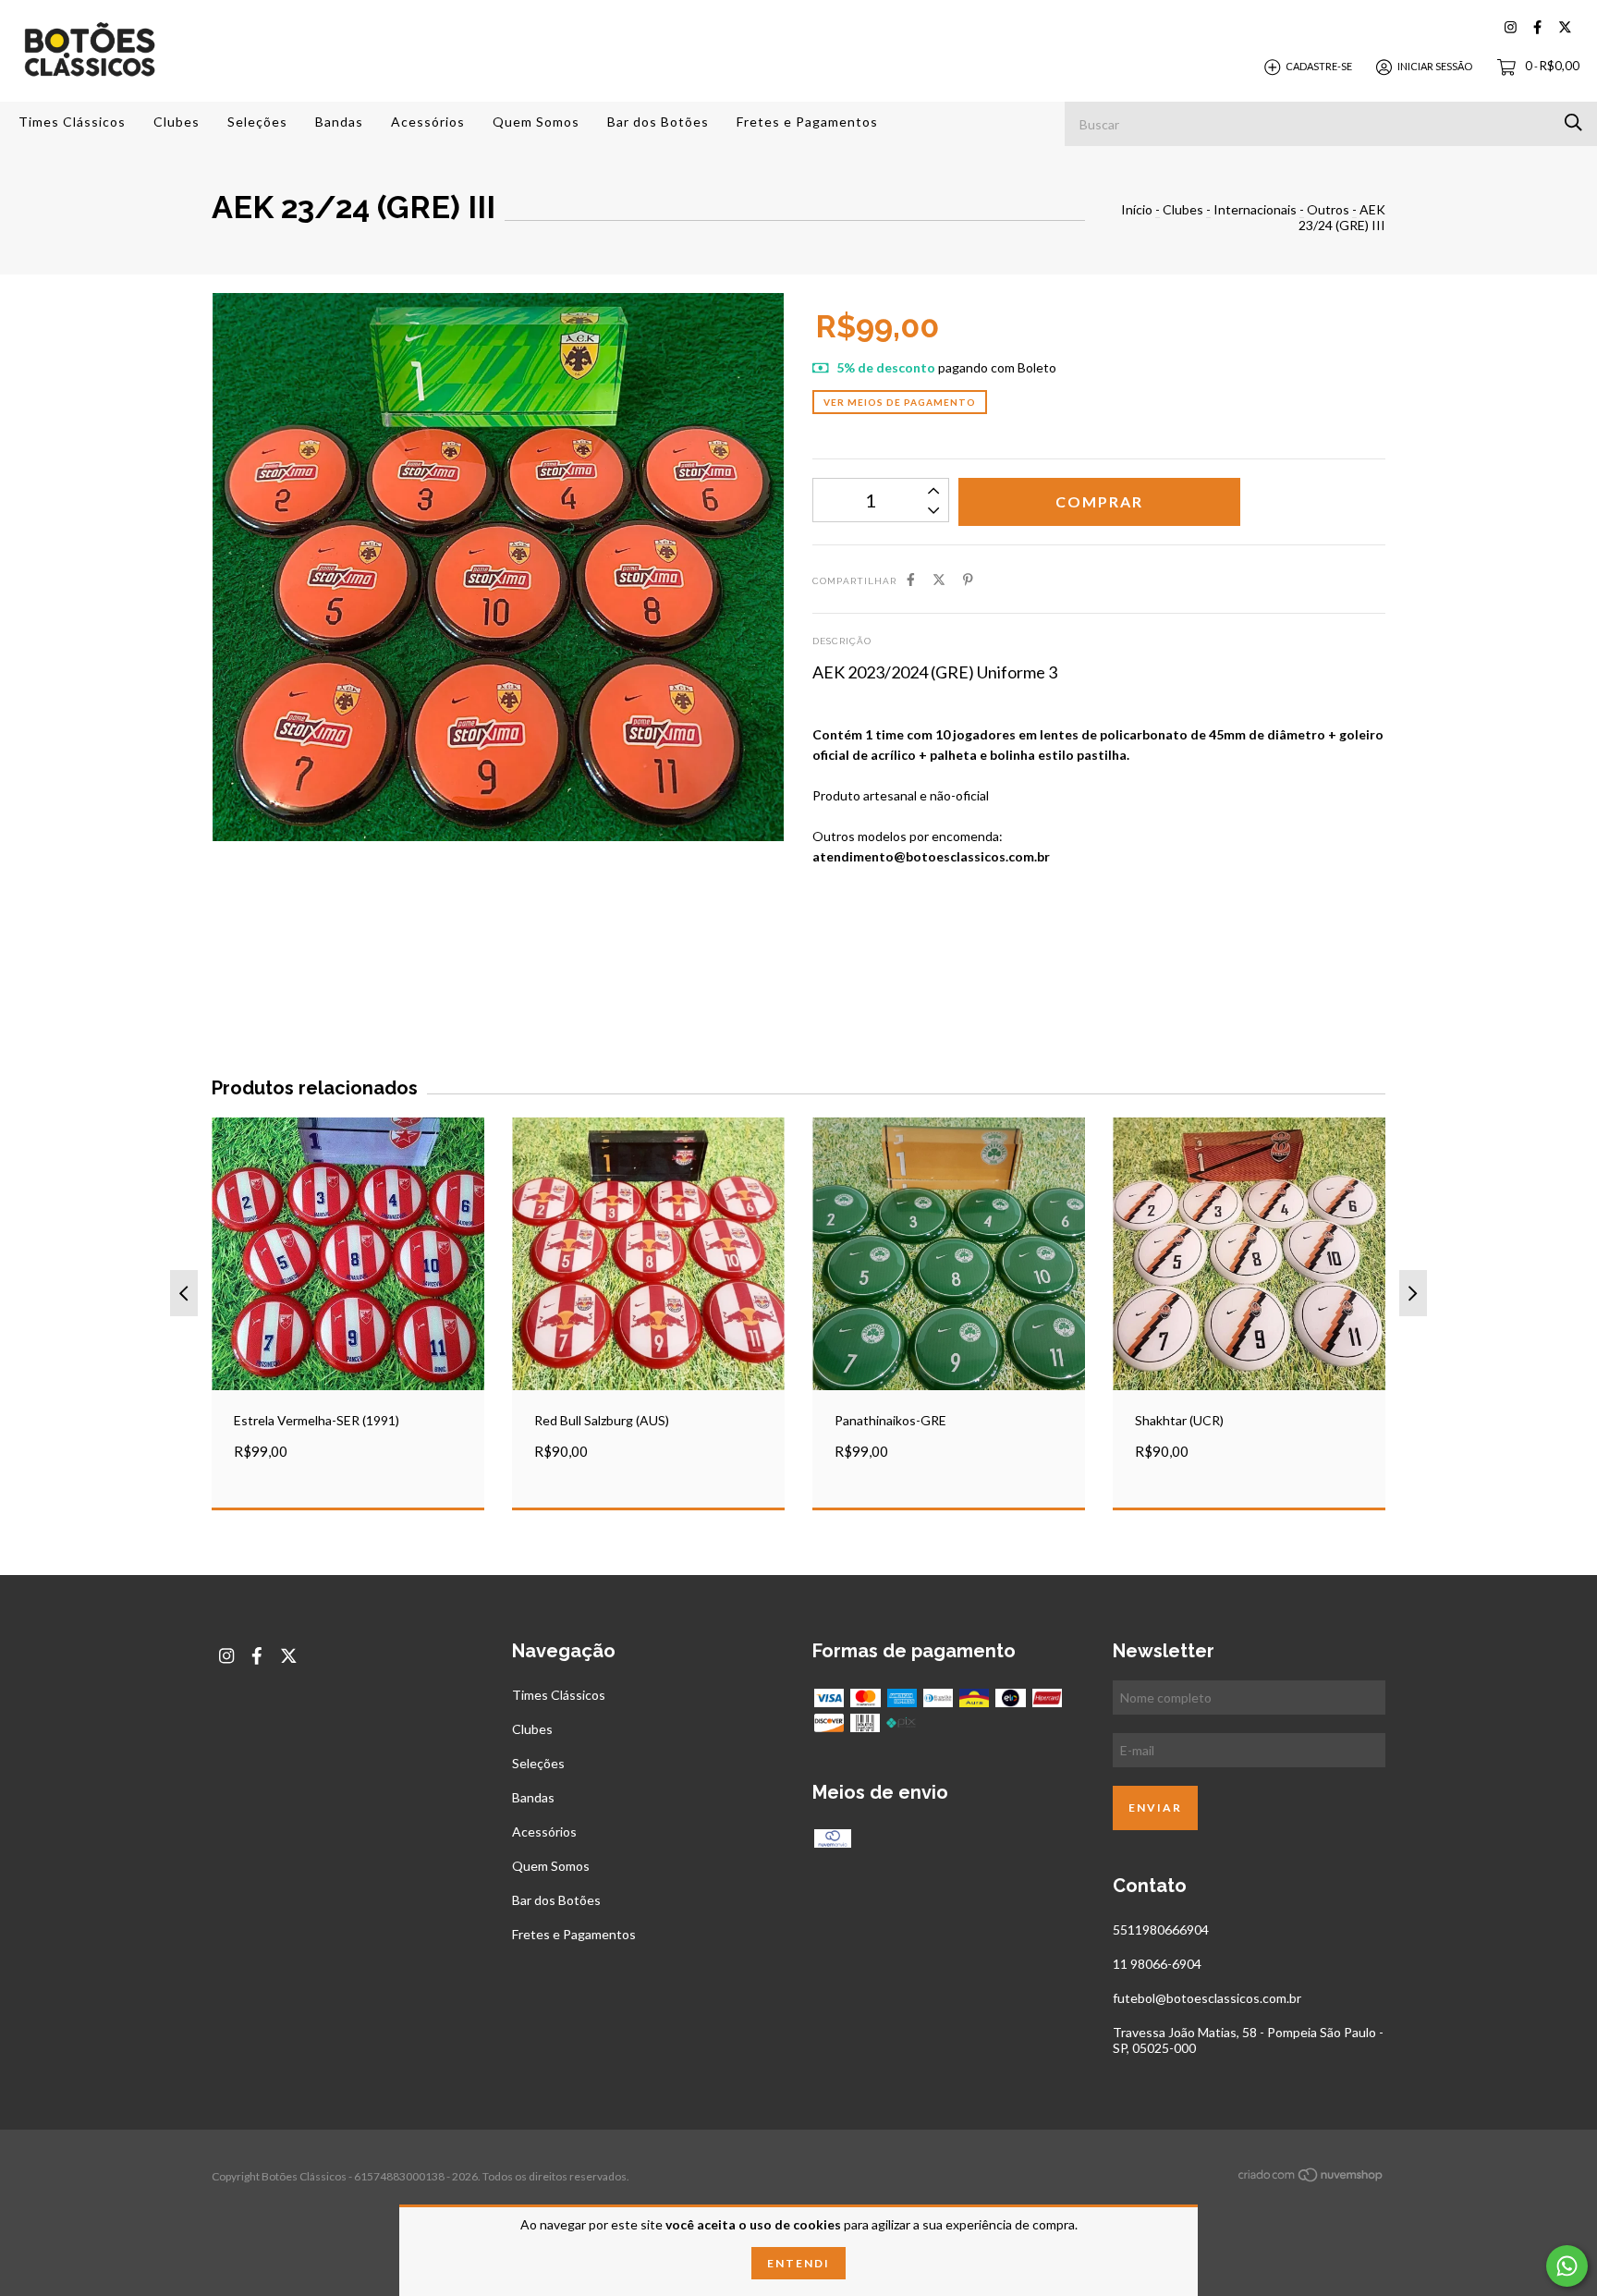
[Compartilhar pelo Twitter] (939, 579)
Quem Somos (536, 122)
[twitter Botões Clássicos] (1565, 27)
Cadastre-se (1319, 66)
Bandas (339, 122)
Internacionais (1255, 209)
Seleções (257, 122)
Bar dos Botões (658, 122)
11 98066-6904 (1157, 1964)
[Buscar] (1573, 122)
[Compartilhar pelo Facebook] (911, 579)
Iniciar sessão (1435, 66)
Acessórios (428, 122)
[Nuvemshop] (1311, 2178)
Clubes (177, 122)
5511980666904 (1161, 1930)
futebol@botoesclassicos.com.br (1207, 1998)
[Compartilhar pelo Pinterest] (968, 579)
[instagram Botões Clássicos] (1511, 27)
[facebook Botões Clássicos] (1537, 27)
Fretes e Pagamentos (807, 122)
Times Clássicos (72, 122)
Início (1137, 209)
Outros (1328, 209)
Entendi (798, 2263)
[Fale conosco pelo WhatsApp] (1567, 2266)
